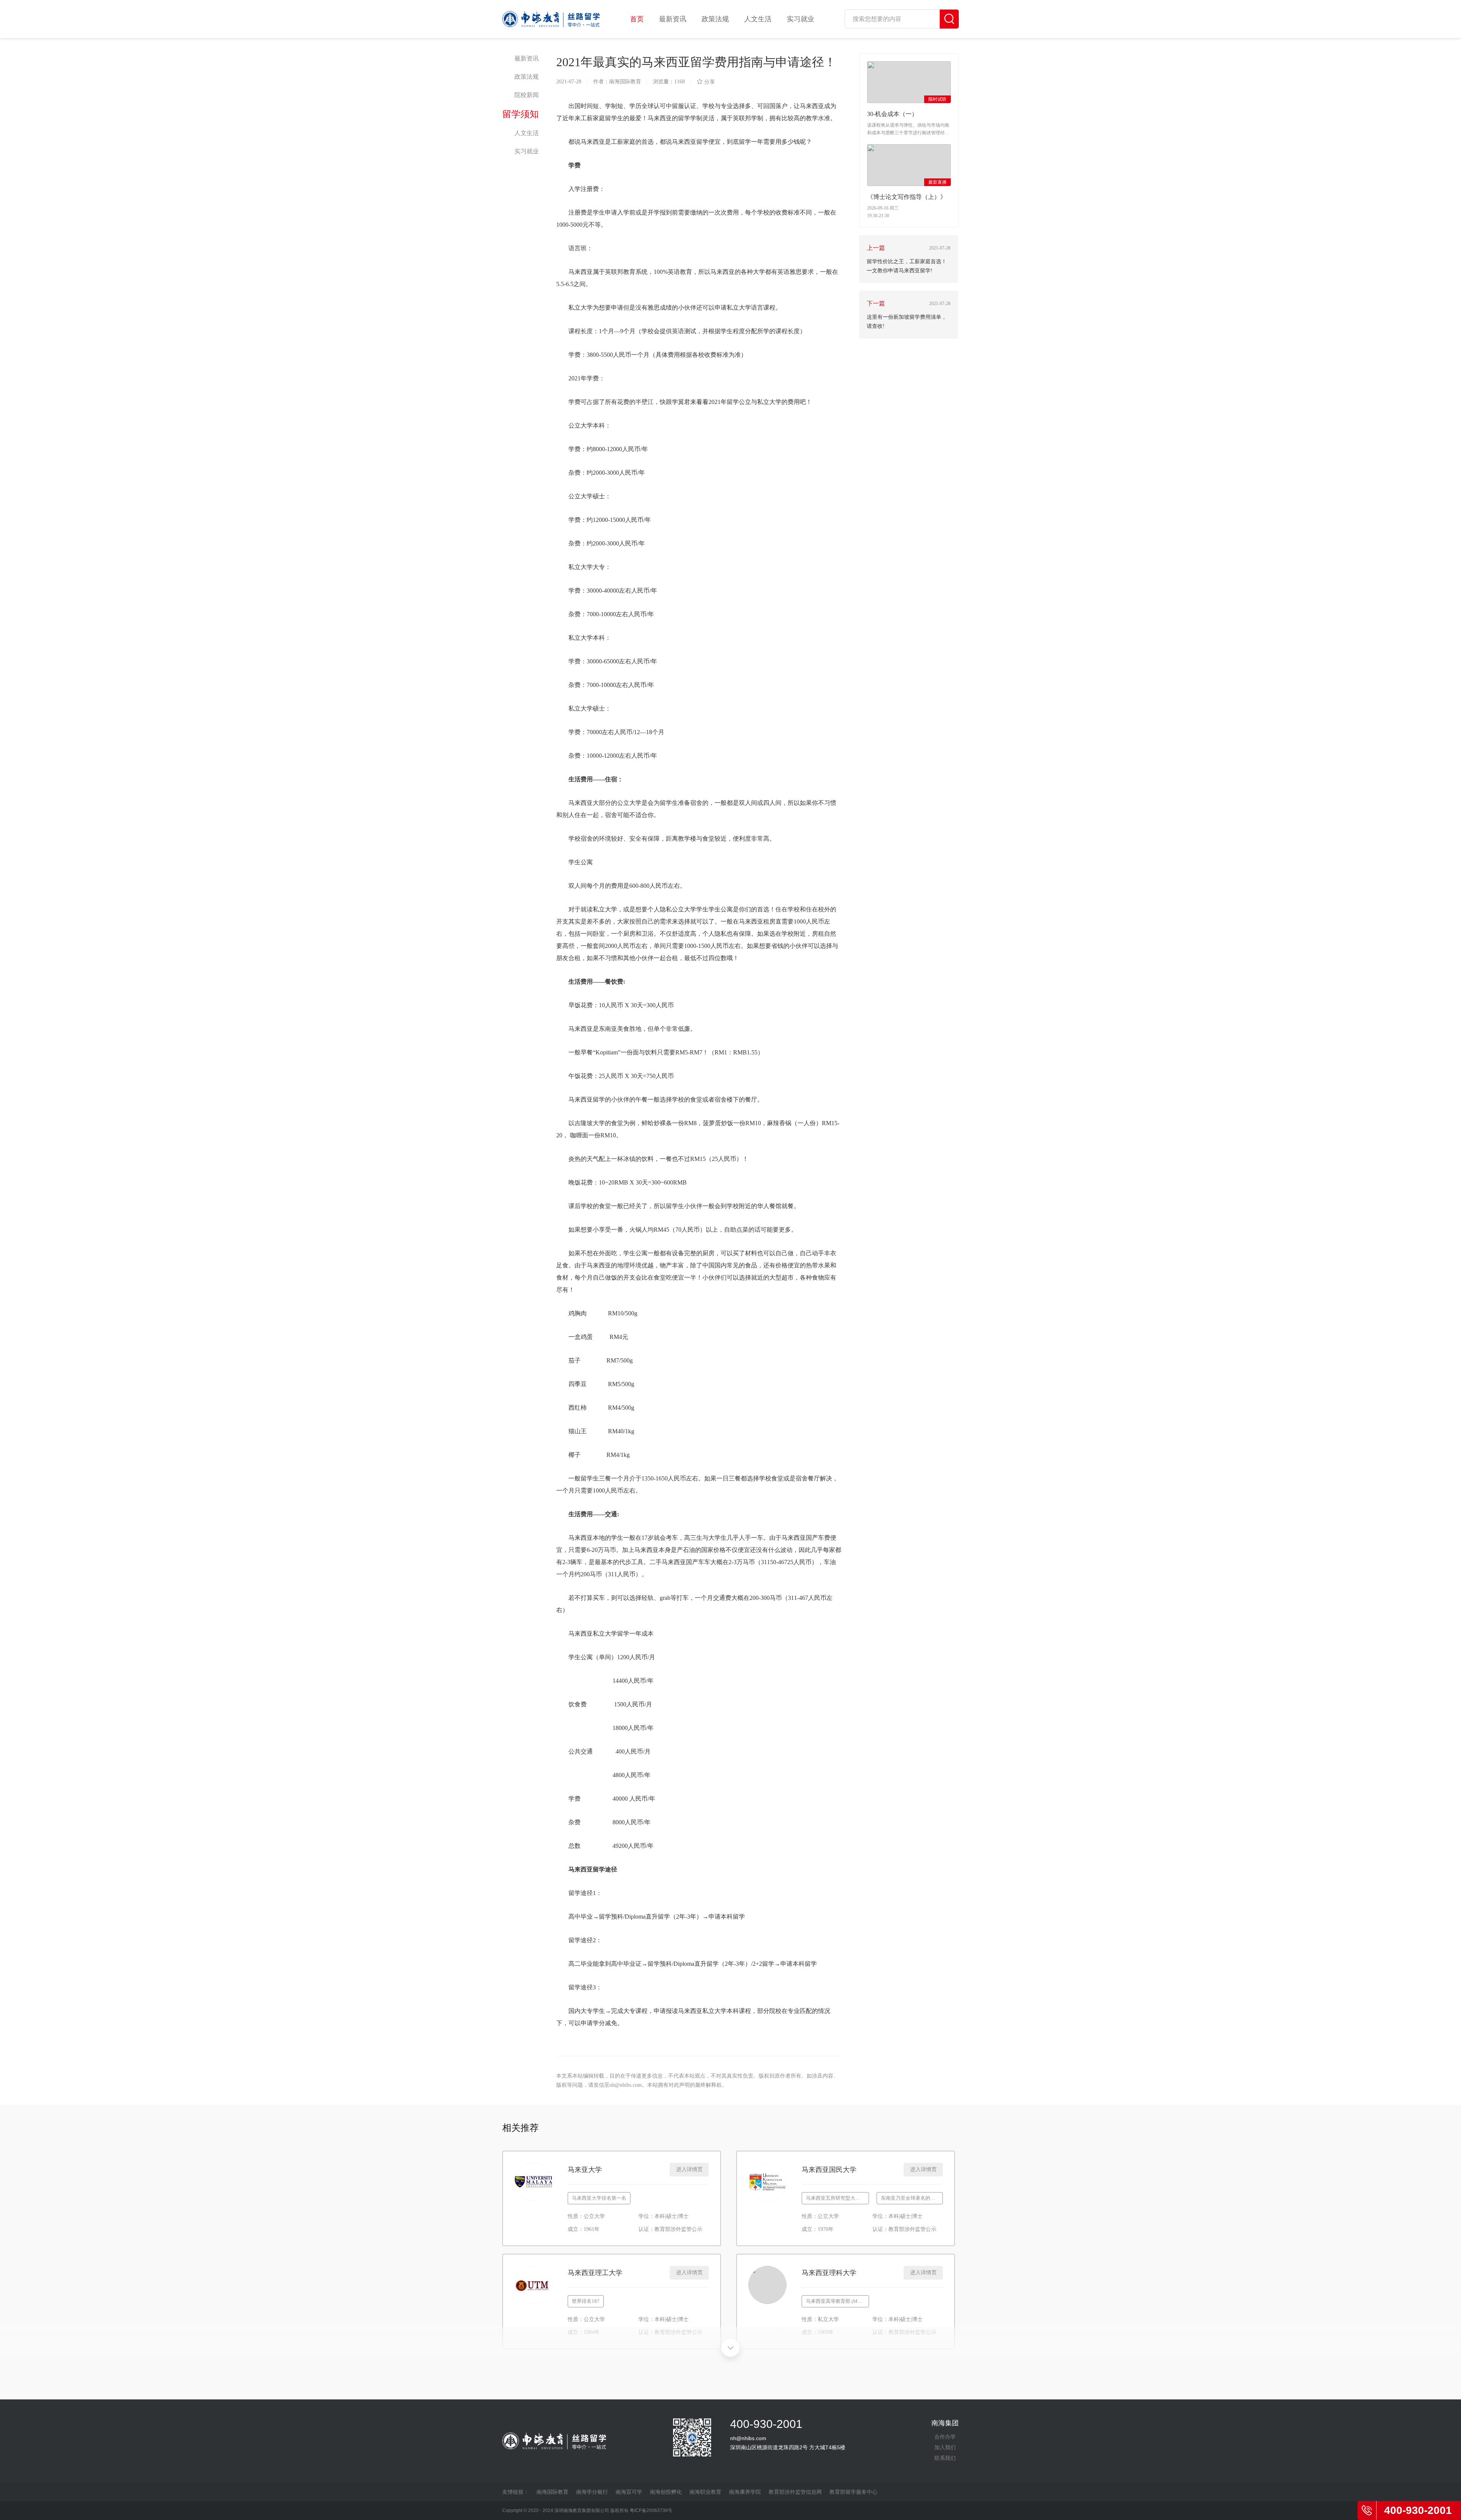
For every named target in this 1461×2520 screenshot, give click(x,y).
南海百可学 (629, 2492)
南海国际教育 (552, 2492)
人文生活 (758, 19)
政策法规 (715, 19)
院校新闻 (527, 95)
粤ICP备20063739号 (651, 2510)
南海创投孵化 (666, 2492)
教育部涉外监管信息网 (795, 2492)
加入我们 (945, 2447)
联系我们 (945, 2458)
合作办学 (945, 2437)
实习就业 (801, 19)
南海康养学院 (745, 2492)
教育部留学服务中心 (853, 2492)
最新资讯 (673, 19)
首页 (637, 19)
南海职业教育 (705, 2492)
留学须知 (520, 114)
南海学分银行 (592, 2492)
